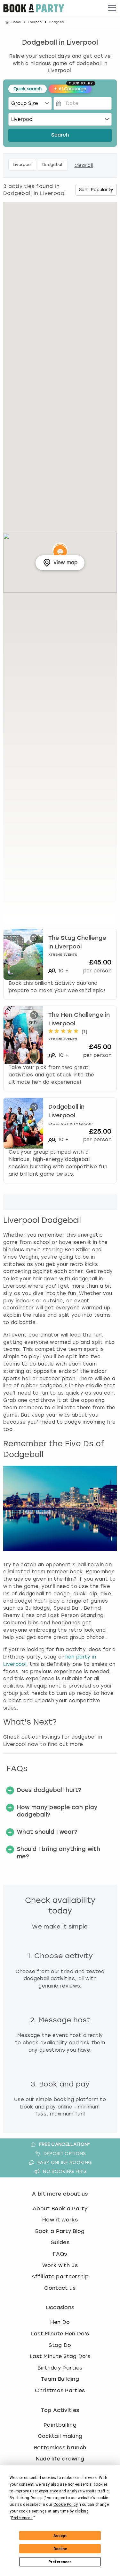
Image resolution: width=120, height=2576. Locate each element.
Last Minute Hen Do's (60, 2334)
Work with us (60, 2265)
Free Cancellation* (65, 2144)
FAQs (60, 2254)
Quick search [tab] (28, 89)
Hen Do (60, 2322)
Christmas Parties (60, 2390)
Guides (60, 2242)
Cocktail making (60, 2436)
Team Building (60, 2379)
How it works (60, 2220)
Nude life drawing (60, 2459)
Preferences (60, 2562)
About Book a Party (60, 2209)
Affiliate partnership (60, 2276)
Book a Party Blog (60, 2231)
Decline (60, 2549)
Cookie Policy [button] (65, 2505)
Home (16, 22)
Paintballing (60, 2425)
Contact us (60, 2288)
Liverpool (35, 22)
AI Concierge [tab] (73, 88)
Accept (60, 2536)
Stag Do (60, 2345)
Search (60, 135)
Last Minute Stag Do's (60, 2356)
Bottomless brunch (60, 2448)
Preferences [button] (22, 2518)
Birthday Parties (60, 2368)
